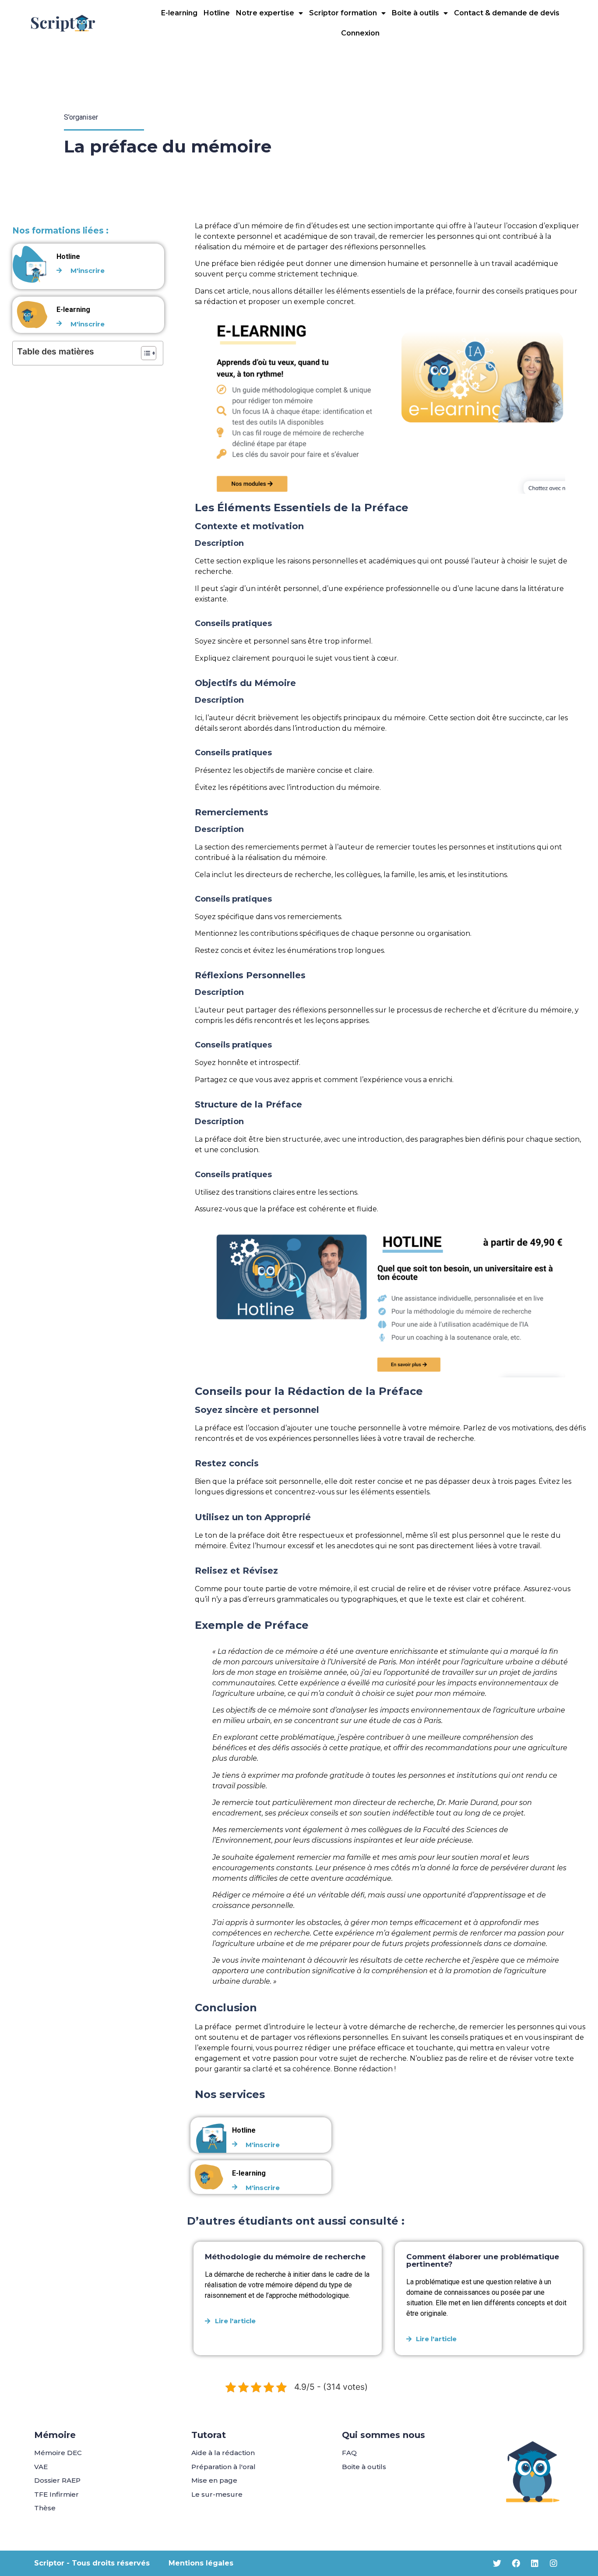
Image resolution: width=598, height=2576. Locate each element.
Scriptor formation (343, 13)
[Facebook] (516, 2563)
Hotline (217, 13)
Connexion (360, 33)
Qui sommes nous (383, 2435)
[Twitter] (497, 2563)
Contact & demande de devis (507, 13)
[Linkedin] (535, 2563)
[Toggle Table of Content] (144, 353)
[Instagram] (554, 2563)
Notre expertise (265, 13)
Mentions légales (201, 2563)
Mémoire (55, 2435)
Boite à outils (415, 13)
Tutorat (209, 2435)
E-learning (179, 13)
